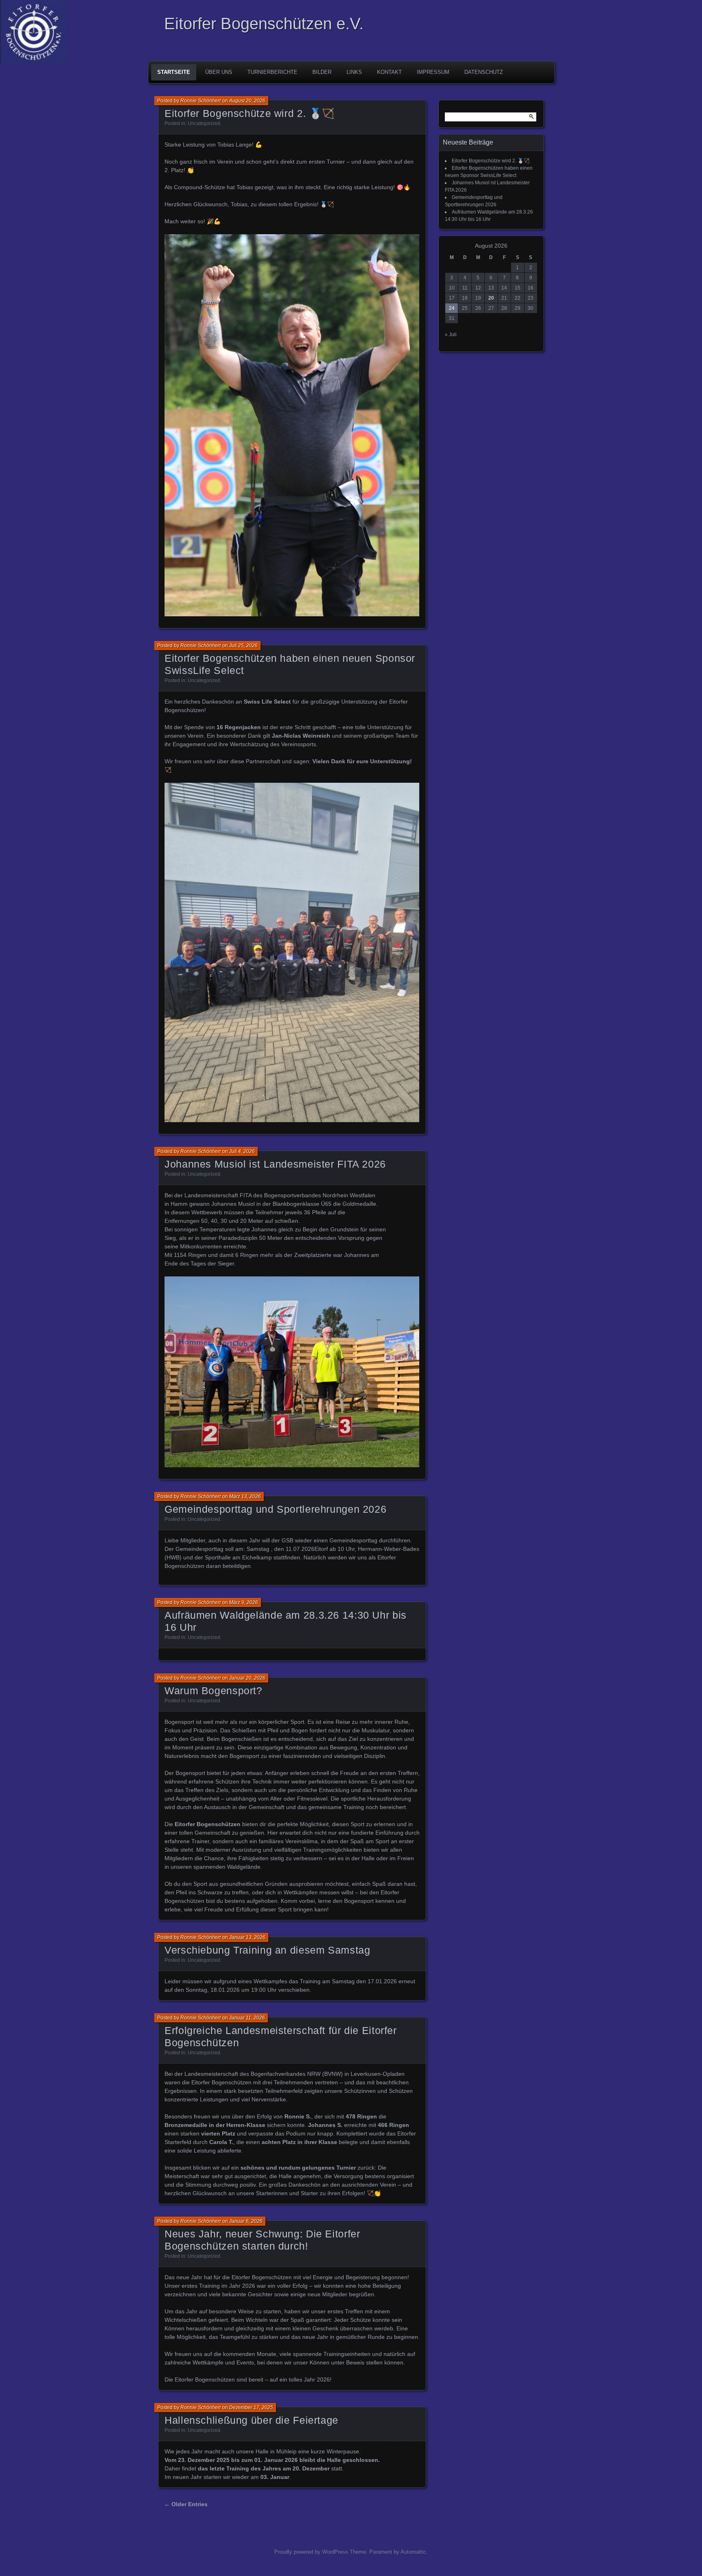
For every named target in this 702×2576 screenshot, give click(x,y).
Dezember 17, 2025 (251, 2408)
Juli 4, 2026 (242, 1151)
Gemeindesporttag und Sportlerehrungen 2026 (275, 1509)
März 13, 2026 (245, 1496)
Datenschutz (484, 72)
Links (354, 72)
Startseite (174, 72)
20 (491, 298)
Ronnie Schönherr (201, 101)
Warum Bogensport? (213, 1691)
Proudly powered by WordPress (311, 2552)
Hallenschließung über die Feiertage (251, 2420)
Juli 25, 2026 (243, 646)
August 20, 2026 (247, 101)
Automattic (413, 2552)
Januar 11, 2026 (247, 2018)
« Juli (451, 335)
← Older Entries (186, 2504)
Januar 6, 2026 (246, 2221)
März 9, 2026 (244, 1602)
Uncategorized (204, 123)
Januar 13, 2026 (247, 1937)
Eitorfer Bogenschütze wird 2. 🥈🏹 (250, 113)
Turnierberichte (272, 72)
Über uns (219, 72)
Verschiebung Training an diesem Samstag (267, 1950)
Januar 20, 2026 (247, 1678)
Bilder (322, 72)
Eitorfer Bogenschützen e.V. (264, 24)
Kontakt (389, 72)
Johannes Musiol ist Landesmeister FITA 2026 (275, 1164)
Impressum (433, 72)
